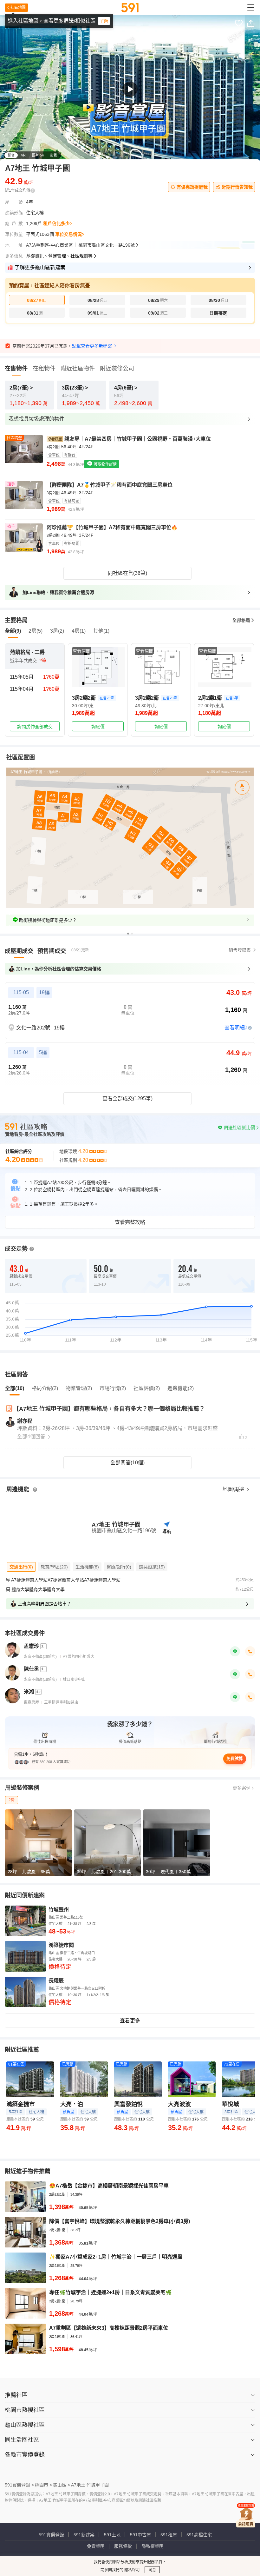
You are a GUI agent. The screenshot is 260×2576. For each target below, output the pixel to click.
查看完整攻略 (130, 1222)
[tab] (19, 951)
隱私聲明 (131, 2570)
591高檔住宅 (199, 2535)
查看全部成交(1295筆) (127, 1098)
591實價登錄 (51, 2535)
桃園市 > (43, 2485)
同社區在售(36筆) (127, 573)
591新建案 (84, 2535)
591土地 (112, 2535)
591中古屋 (140, 2535)
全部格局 (241, 620)
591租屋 (169, 2535)
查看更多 (130, 2021)
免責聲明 (96, 2546)
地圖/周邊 (234, 1489)
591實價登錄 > (19, 2485)
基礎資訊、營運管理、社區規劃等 (59, 256)
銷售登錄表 (240, 950)
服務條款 (123, 2546)
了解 (104, 21)
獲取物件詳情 (105, 464)
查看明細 (235, 1028)
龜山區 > (62, 2485)
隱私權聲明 (153, 2546)
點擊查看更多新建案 (92, 346)
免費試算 (235, 1758)
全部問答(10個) (127, 1463)
